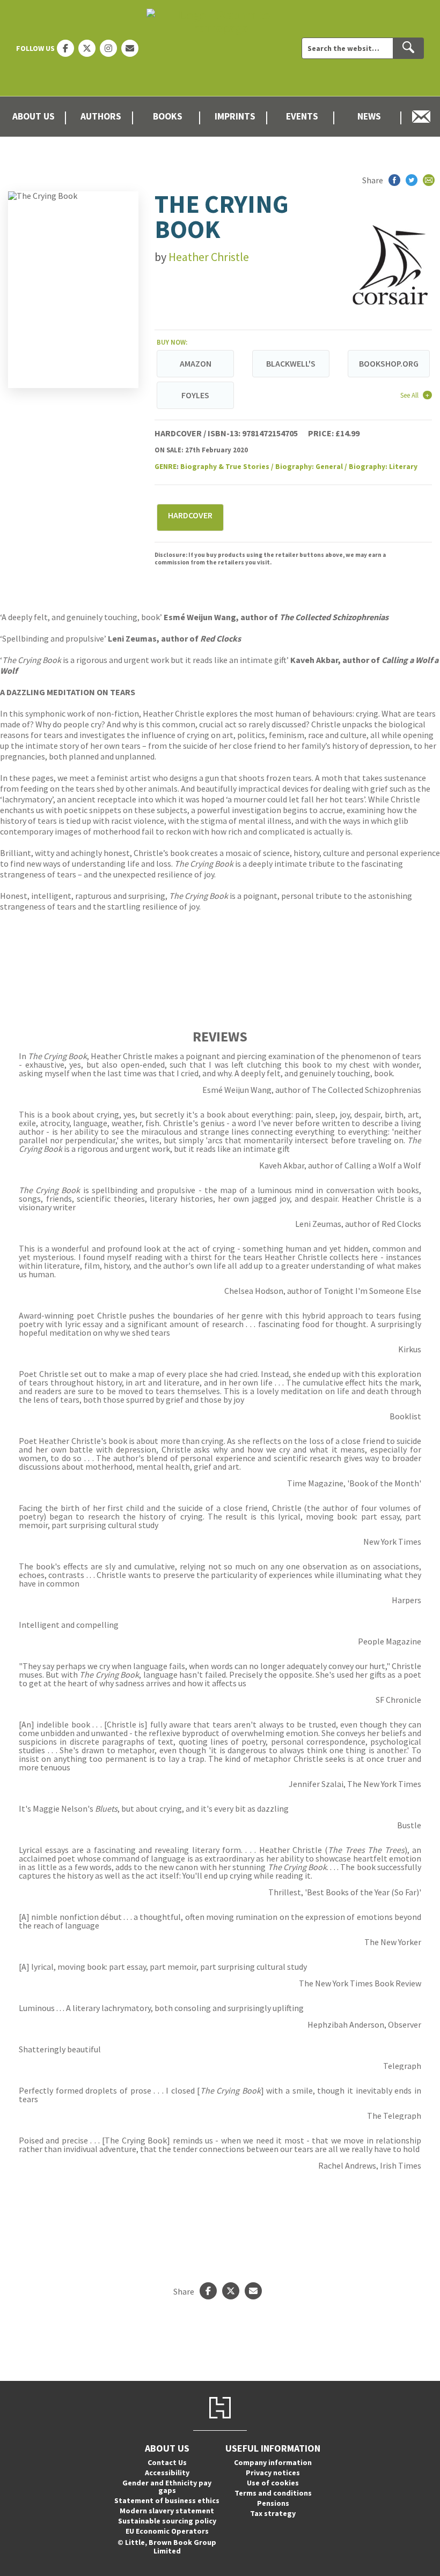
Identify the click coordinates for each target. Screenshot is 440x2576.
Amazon (196, 363)
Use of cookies (273, 2483)
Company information (273, 2462)
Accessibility (167, 2473)
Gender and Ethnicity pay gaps (167, 2486)
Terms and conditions (273, 2493)
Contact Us (167, 2462)
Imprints (235, 116)
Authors (101, 116)
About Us (34, 116)
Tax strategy (273, 2513)
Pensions (273, 2503)
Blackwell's (291, 363)
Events (302, 116)
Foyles (195, 395)
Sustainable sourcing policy (167, 2521)
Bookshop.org (389, 363)
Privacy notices (273, 2473)
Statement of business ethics (167, 2500)
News (369, 116)
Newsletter (421, 117)
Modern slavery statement (167, 2511)
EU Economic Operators (167, 2531)
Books (168, 116)
